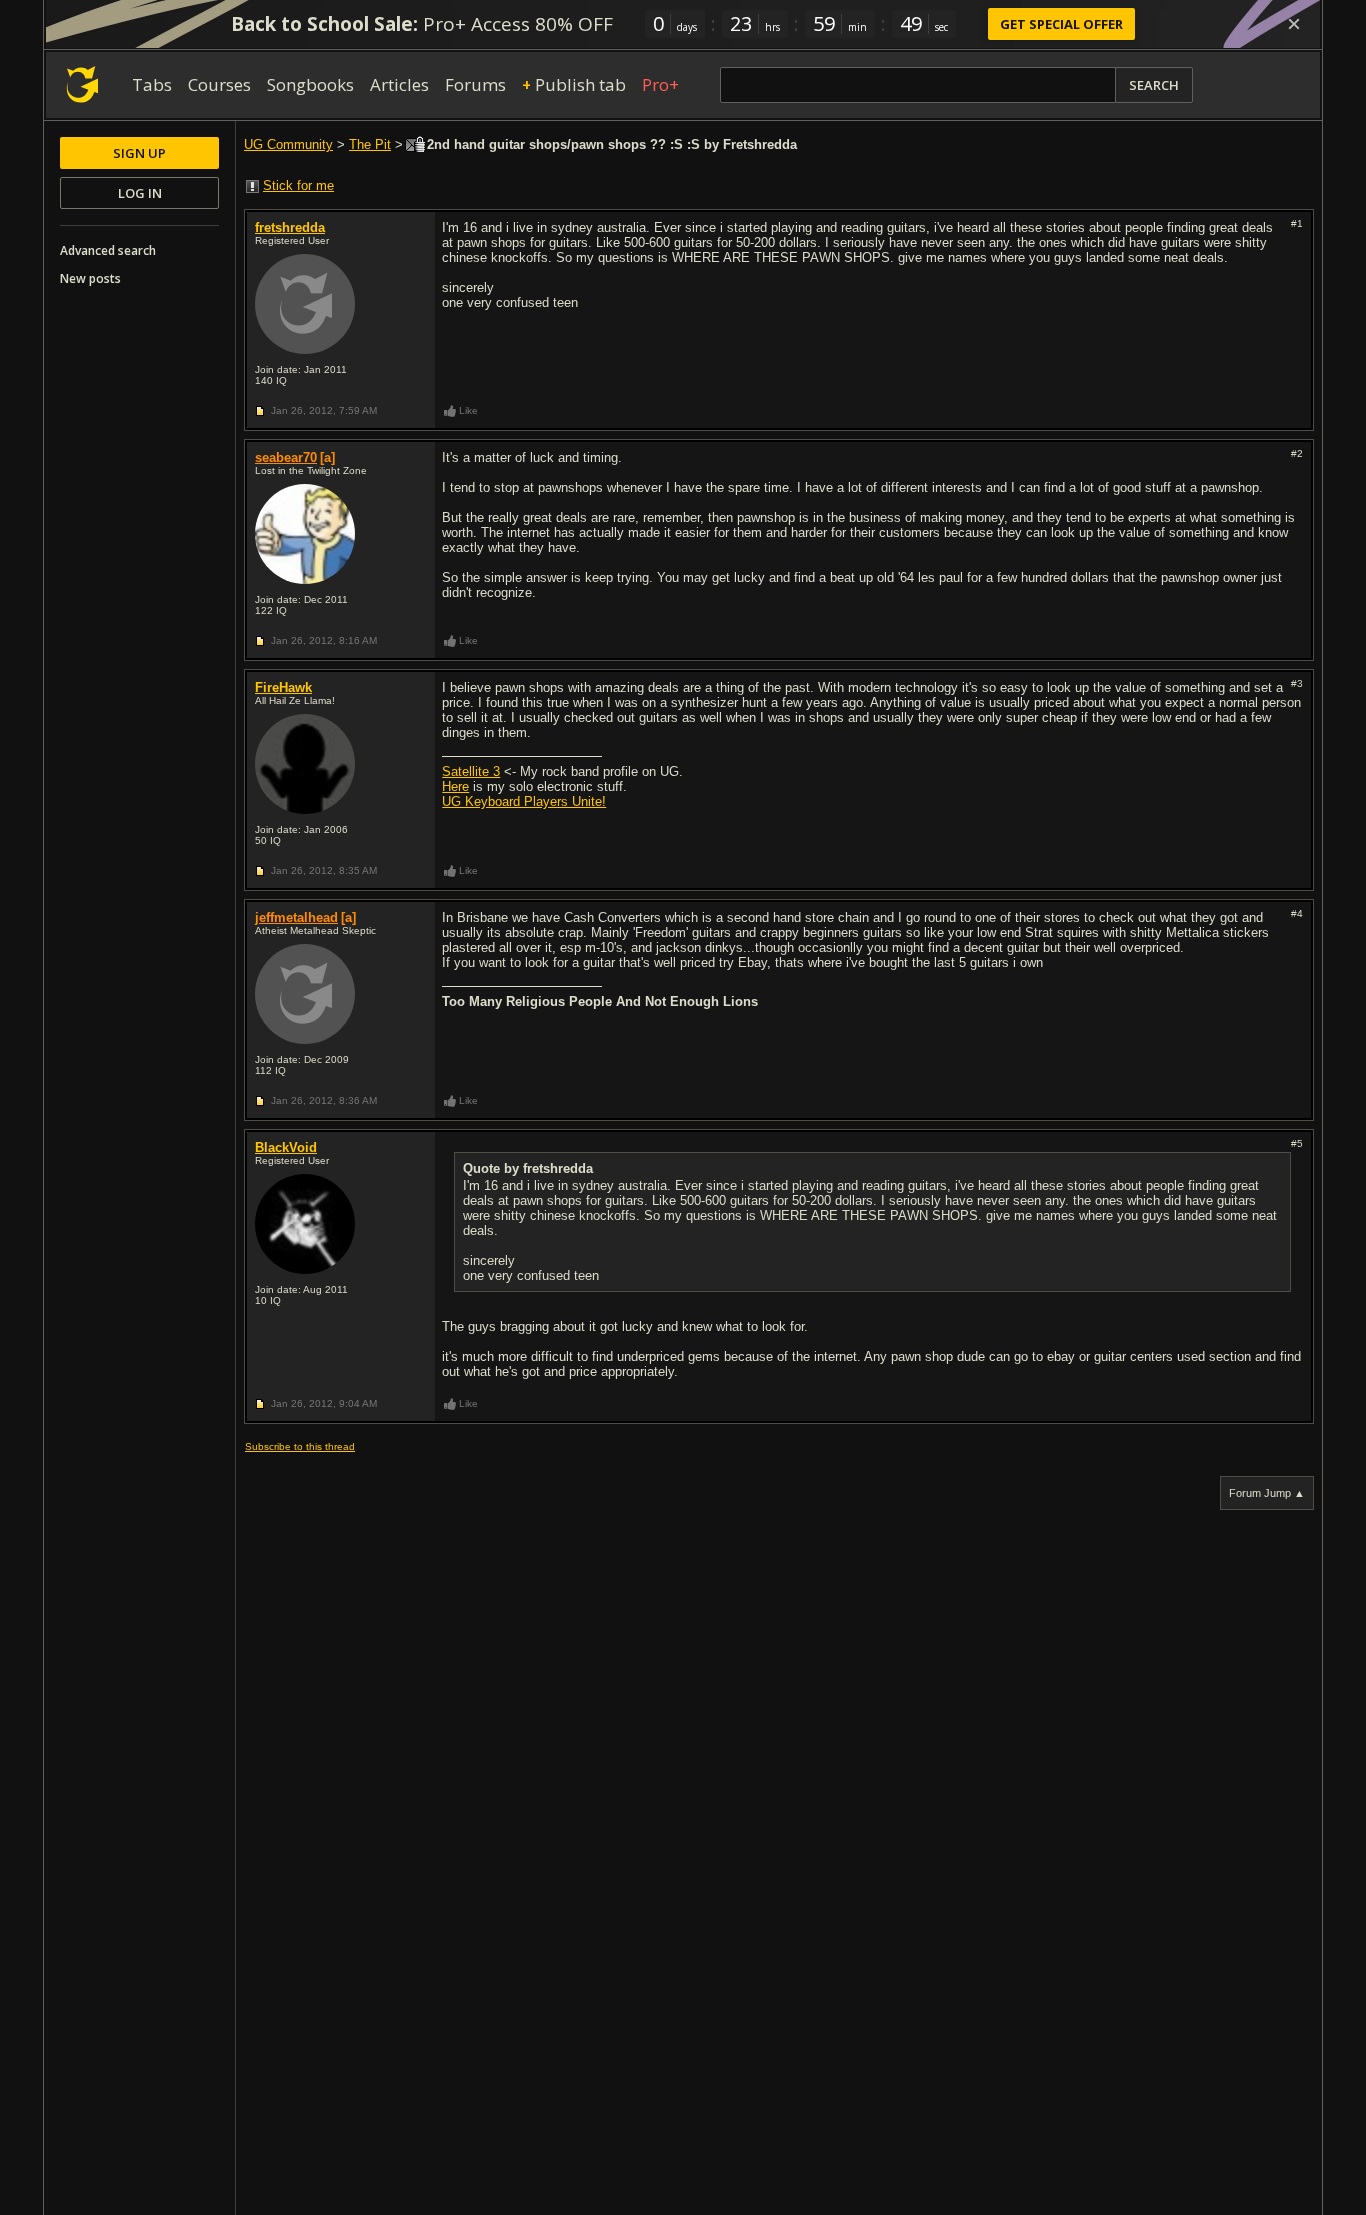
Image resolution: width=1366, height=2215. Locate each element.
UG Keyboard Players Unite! (524, 801)
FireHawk (283, 687)
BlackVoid (286, 1147)
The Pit (370, 144)
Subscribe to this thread (300, 1446)
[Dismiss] (1294, 24)
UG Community (288, 144)
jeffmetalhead (296, 917)
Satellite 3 (471, 771)
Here (455, 786)
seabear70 (286, 457)
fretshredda (290, 227)
